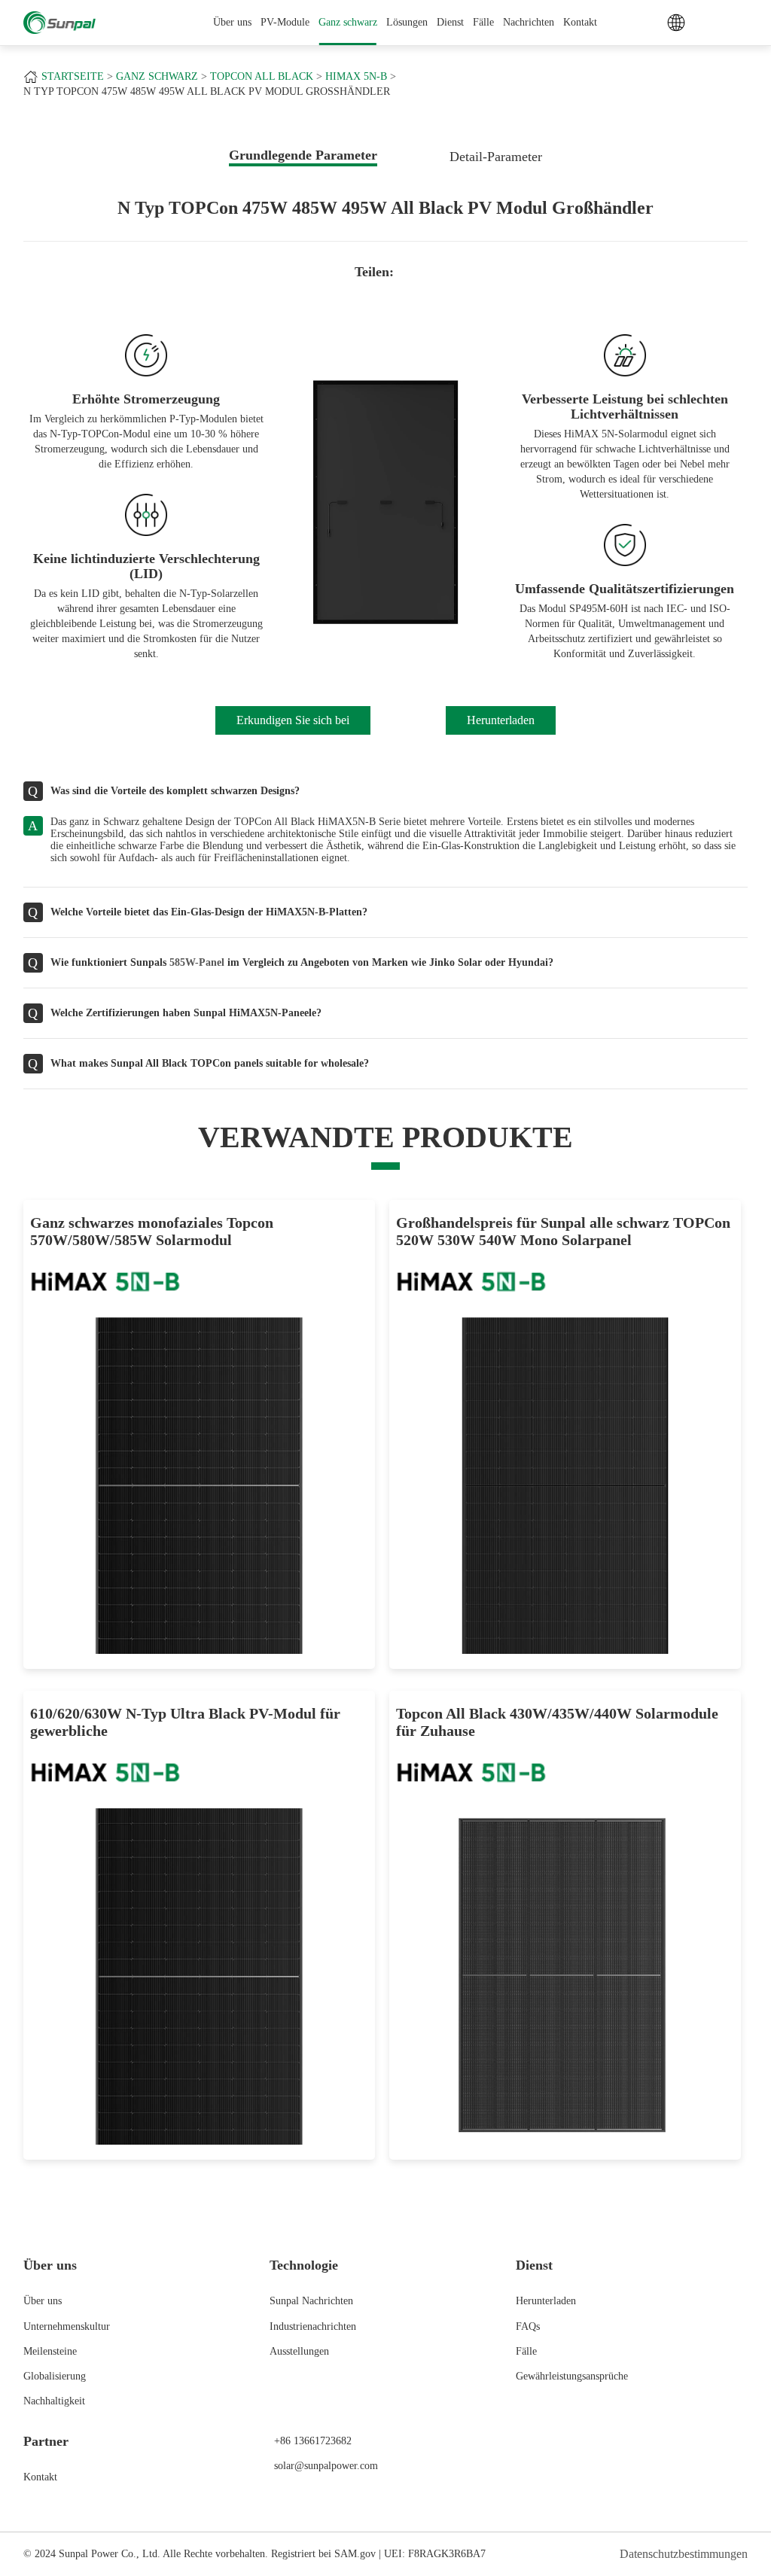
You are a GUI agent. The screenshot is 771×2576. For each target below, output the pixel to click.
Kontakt (580, 22)
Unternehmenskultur (67, 2326)
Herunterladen (546, 2301)
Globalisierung (55, 2376)
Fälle (483, 22)
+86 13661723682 (313, 2441)
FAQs (528, 2326)
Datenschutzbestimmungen (684, 2554)
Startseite (73, 76)
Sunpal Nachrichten (311, 2301)
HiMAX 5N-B (356, 76)
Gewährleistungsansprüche (572, 2376)
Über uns (43, 2301)
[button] (281, 504)
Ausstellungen (299, 2351)
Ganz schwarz (348, 22)
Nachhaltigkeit (54, 2401)
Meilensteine (50, 2351)
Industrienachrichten (313, 2326)
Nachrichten (529, 22)
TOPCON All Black (262, 76)
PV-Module (285, 22)
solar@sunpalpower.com (326, 2466)
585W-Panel (197, 962)
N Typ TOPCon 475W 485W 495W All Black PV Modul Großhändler (207, 91)
